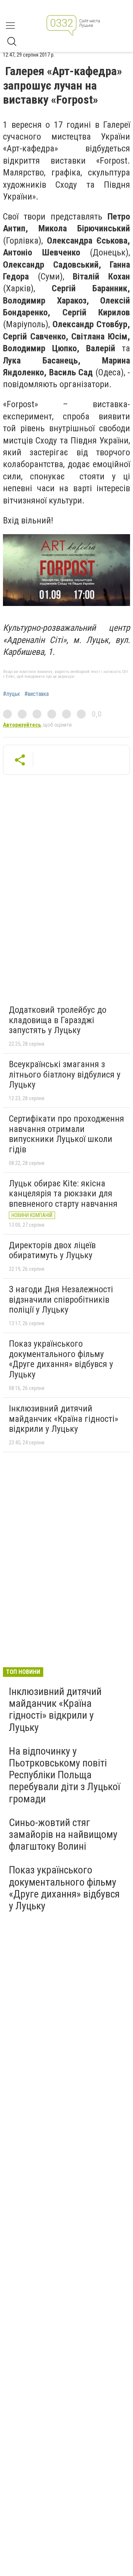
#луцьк (11, 694)
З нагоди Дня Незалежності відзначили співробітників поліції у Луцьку (61, 1299)
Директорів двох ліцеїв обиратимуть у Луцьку (52, 1250)
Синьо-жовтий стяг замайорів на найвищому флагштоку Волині (63, 1834)
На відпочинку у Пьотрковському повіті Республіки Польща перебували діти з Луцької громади (64, 1775)
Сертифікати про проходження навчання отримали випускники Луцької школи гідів (66, 1134)
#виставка (37, 694)
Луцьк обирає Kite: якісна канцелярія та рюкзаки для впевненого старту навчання (63, 1194)
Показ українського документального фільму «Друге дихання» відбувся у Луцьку (61, 1359)
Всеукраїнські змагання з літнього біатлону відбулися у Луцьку (65, 1074)
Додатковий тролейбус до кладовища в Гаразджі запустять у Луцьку (58, 1020)
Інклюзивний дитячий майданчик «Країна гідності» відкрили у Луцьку (64, 1419)
